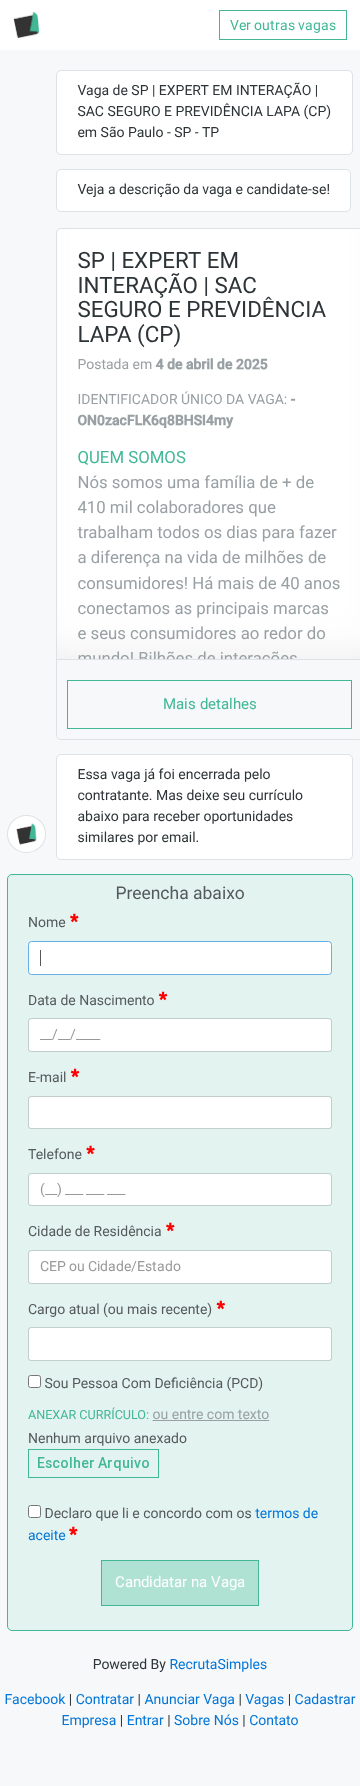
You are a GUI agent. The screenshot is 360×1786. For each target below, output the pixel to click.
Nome (47, 923)
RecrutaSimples (218, 1665)
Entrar (145, 1721)
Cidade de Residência (95, 1232)
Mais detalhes (210, 704)
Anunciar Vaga (189, 1700)
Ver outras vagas (283, 25)
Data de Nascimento (91, 1001)
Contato (273, 1721)
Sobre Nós (206, 1721)
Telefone (55, 1155)
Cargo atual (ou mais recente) (120, 1310)
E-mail (47, 1078)
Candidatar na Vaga (180, 1582)
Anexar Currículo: (88, 1415)
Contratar (105, 1700)
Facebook (35, 1700)
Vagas (264, 1700)
